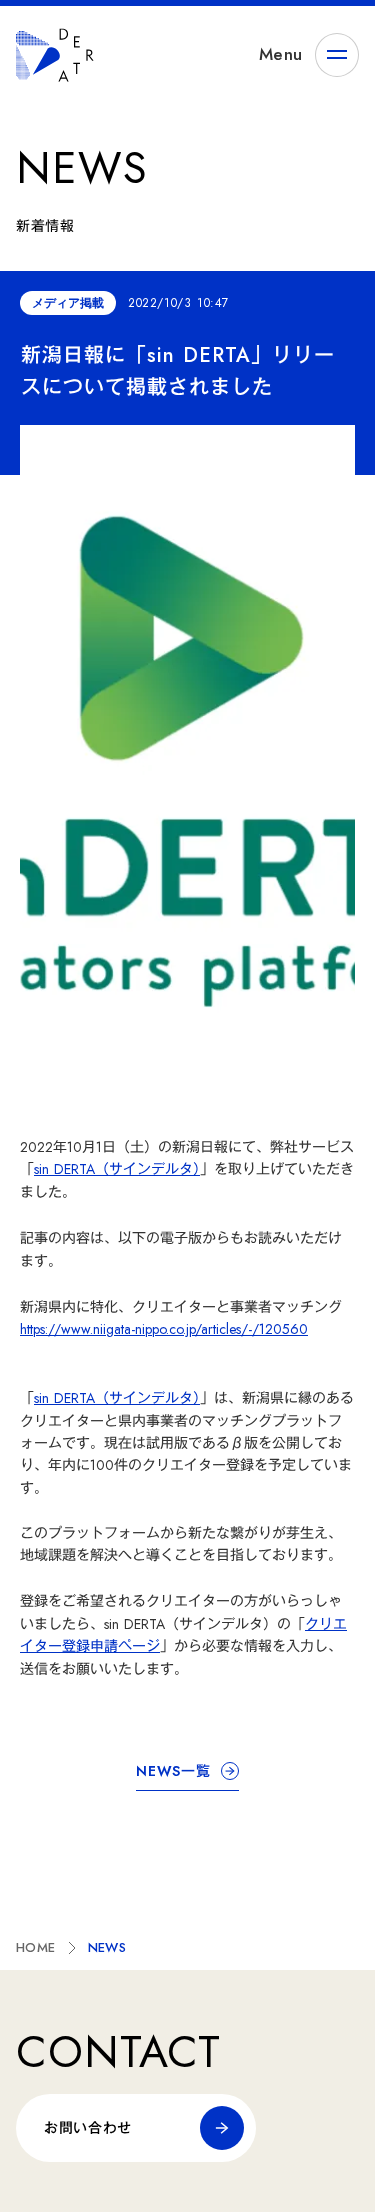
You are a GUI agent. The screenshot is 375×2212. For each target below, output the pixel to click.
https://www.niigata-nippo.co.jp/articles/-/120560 (164, 1329)
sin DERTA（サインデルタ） (117, 1169)
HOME (36, 1947)
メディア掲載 (68, 303)
